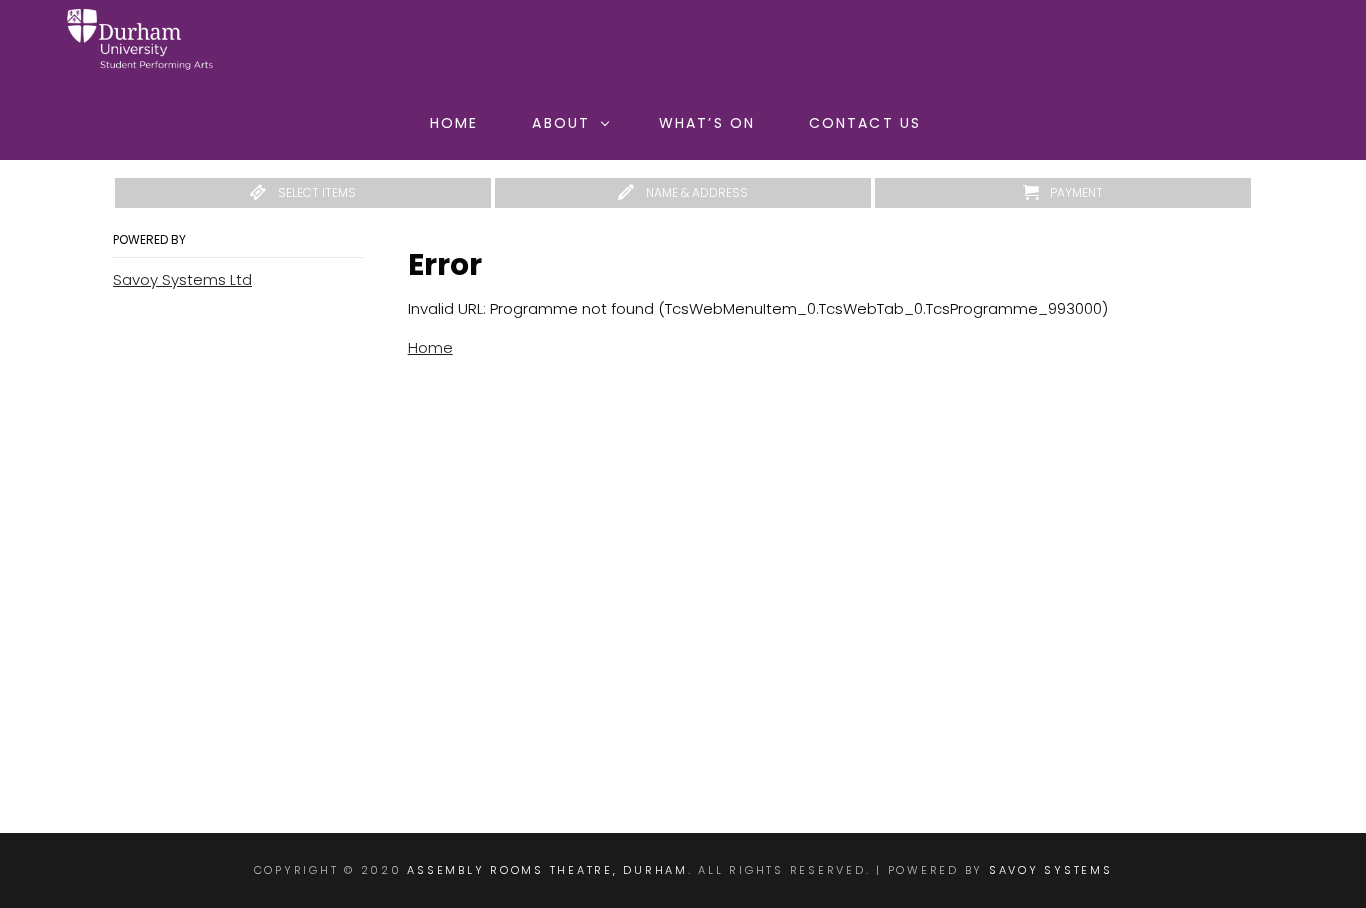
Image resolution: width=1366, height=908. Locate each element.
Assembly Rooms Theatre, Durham (547, 870)
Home (454, 123)
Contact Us (865, 123)
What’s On (707, 123)
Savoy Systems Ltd (182, 279)
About (561, 123)
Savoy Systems (1051, 870)
